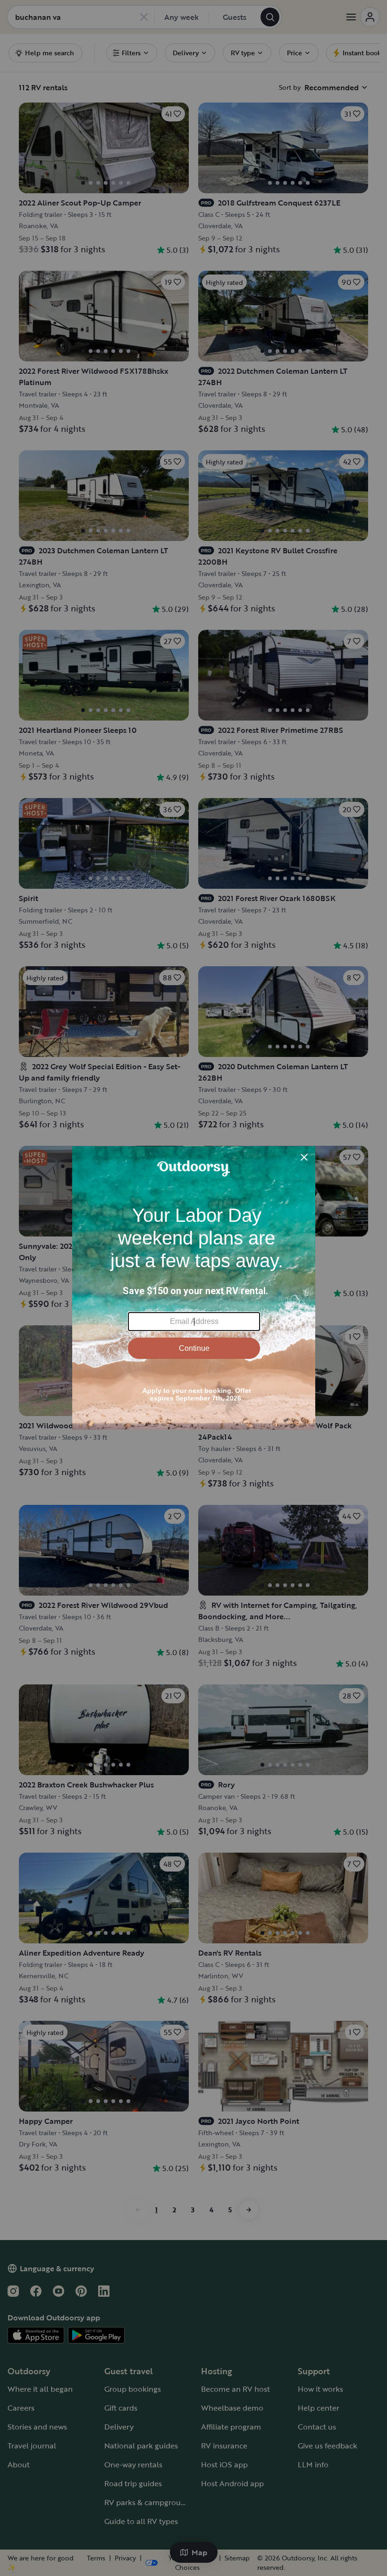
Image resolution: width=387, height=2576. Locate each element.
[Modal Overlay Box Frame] (194, 1288)
